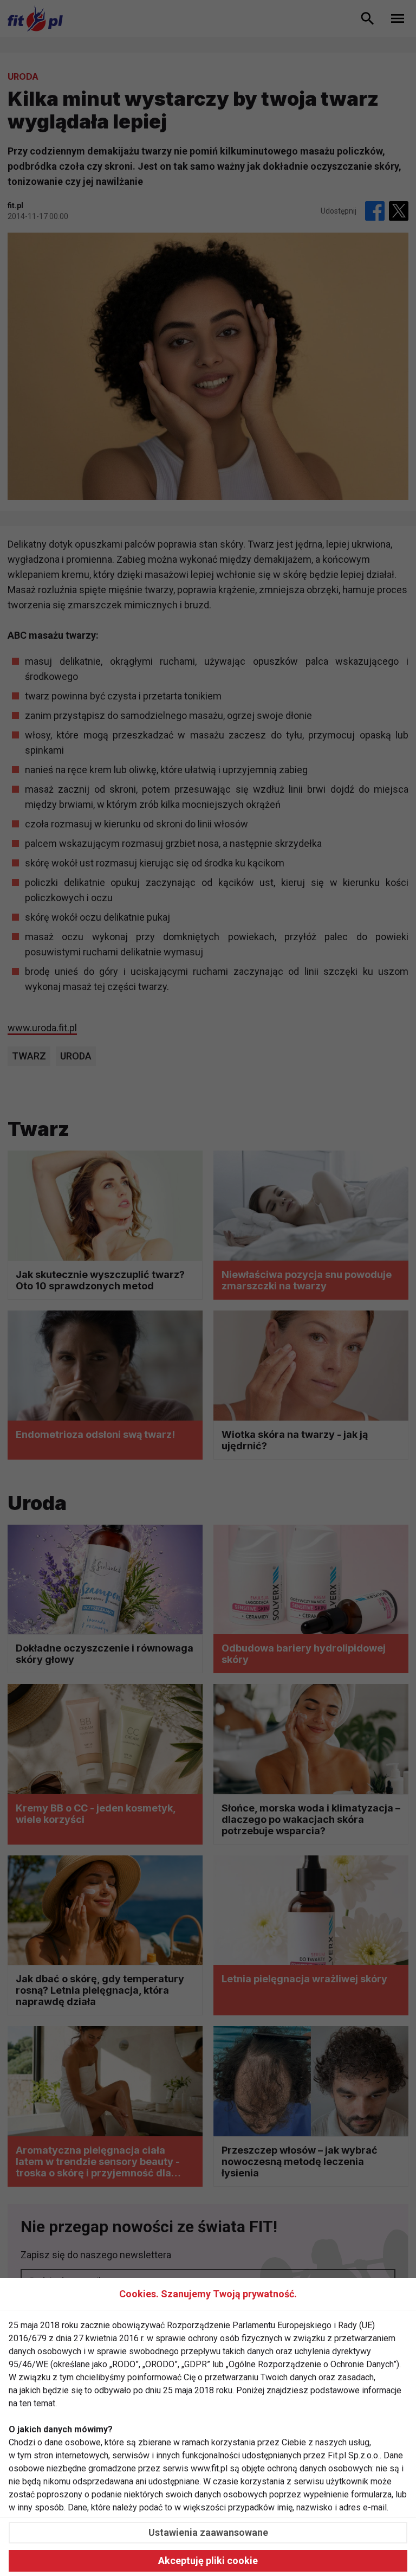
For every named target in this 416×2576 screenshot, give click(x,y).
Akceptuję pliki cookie (208, 2561)
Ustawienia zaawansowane (208, 2532)
